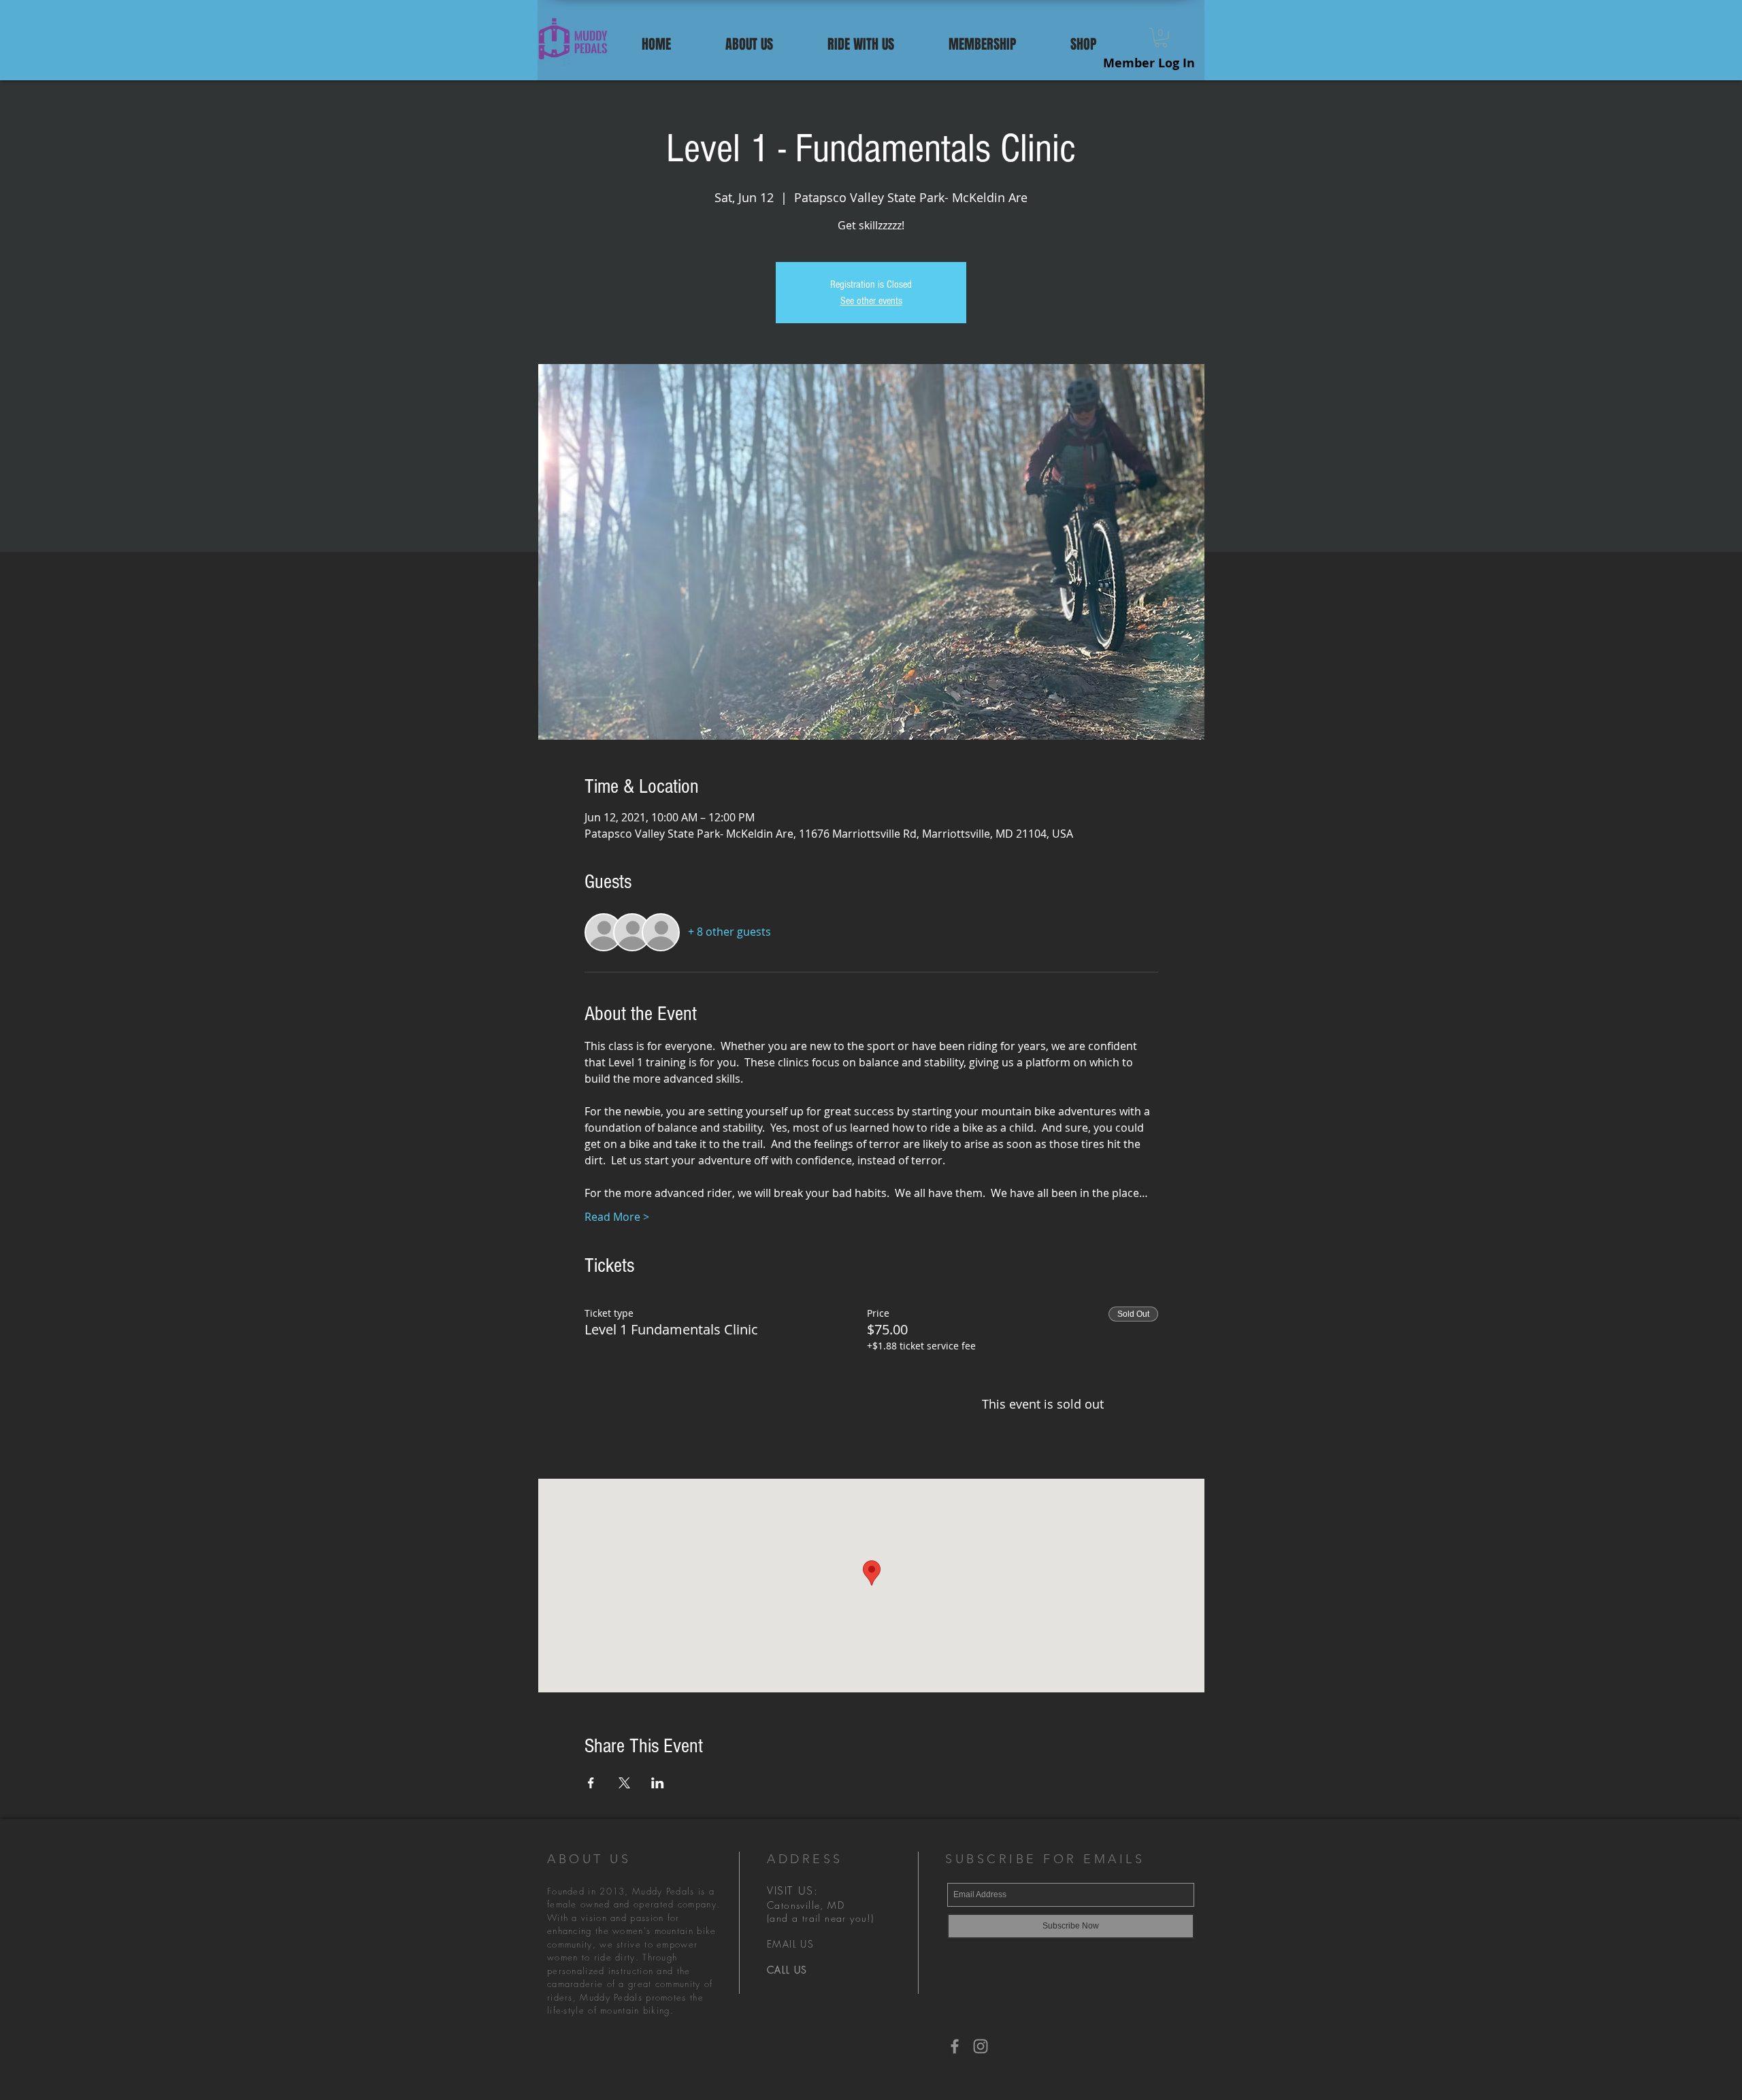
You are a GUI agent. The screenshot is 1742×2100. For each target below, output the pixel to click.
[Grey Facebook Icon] (955, 2046)
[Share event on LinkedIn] (658, 1783)
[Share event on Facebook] (591, 1783)
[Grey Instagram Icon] (981, 2046)
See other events (871, 301)
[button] (749, 42)
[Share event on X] (624, 1783)
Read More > (617, 1217)
